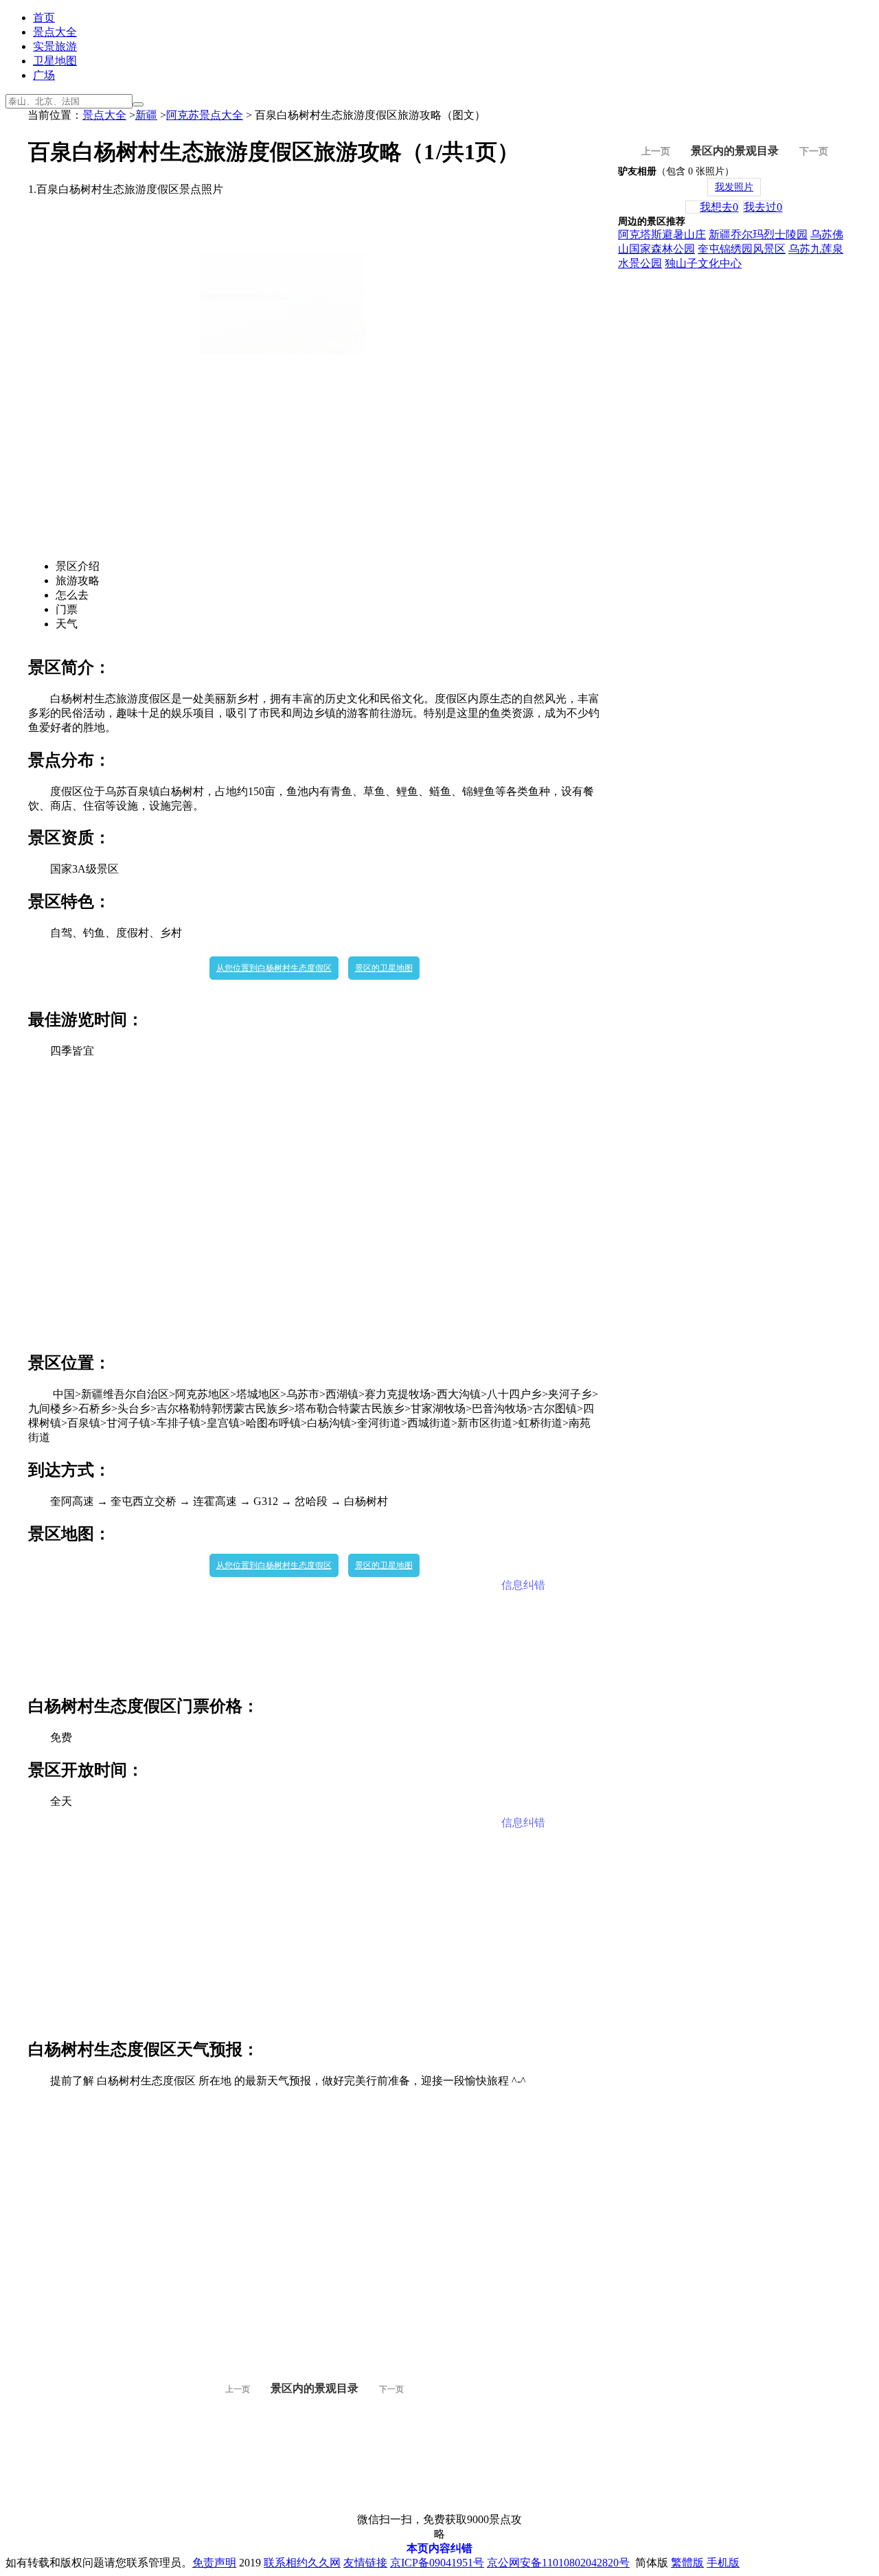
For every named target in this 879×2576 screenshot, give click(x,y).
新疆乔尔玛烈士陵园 (758, 234)
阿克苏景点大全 (205, 115)
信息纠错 (523, 1585)
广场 (44, 75)
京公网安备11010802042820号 (558, 2563)
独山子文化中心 (703, 263)
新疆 (146, 115)
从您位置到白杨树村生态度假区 (274, 968)
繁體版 (687, 2563)
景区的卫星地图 (384, 968)
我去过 (763, 207)
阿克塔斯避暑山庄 (662, 234)
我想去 (719, 207)
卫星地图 (55, 61)
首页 (44, 18)
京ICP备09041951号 (437, 2563)
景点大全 (55, 32)
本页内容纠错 (439, 2548)
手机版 (723, 2563)
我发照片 (734, 187)
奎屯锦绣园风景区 (742, 249)
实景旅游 (55, 46)
